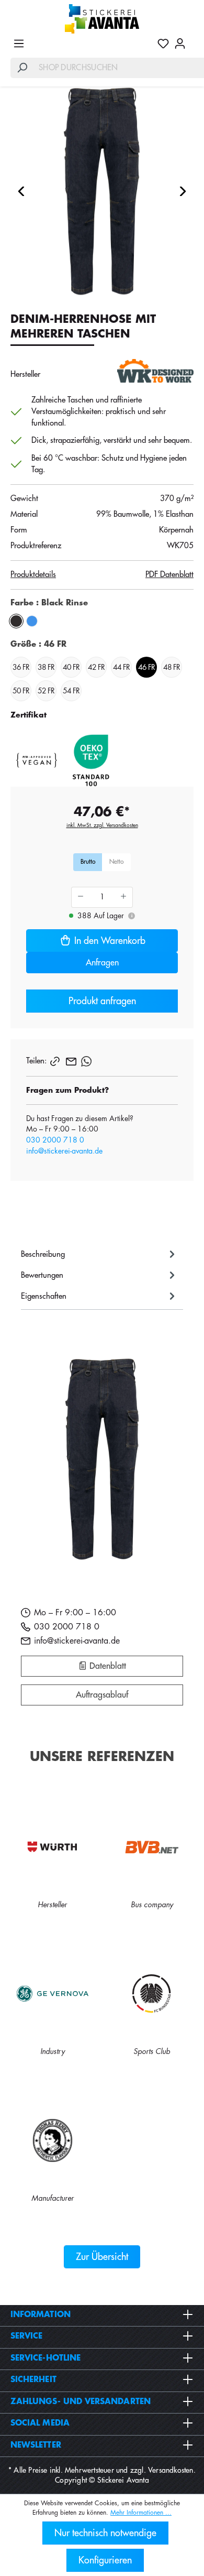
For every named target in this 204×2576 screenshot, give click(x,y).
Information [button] (41, 2315)
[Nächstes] (183, 191)
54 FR (71, 691)
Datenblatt (106, 1666)
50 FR (21, 691)
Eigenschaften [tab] (44, 1296)
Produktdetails (33, 575)
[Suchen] (22, 68)
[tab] (99, 1254)
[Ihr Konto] (180, 44)
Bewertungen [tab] (42, 1275)
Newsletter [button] (36, 2445)
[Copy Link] (56, 1061)
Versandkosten (171, 2470)
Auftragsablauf (102, 1695)
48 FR (172, 667)
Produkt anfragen (102, 1001)
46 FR (146, 667)
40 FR (71, 667)
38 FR (46, 667)
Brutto (88, 862)
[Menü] (19, 44)
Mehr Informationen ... (141, 2513)
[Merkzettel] (163, 44)
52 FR (46, 691)
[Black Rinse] (16, 621)
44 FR (121, 667)
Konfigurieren (105, 2560)
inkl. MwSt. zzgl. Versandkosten (102, 825)
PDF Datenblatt (169, 575)
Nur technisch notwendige (105, 2533)
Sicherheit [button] (33, 2380)
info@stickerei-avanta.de (64, 1151)
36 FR (21, 667)
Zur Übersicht (102, 2257)
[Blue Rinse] (32, 621)
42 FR (96, 667)
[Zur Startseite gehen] (102, 19)
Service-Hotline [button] (46, 2358)
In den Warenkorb (110, 941)
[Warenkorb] (191, 39)
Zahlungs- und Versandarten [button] (81, 2402)
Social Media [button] (40, 2423)
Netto (116, 862)
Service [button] (27, 2336)
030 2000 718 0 (55, 1140)
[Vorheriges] (21, 191)
